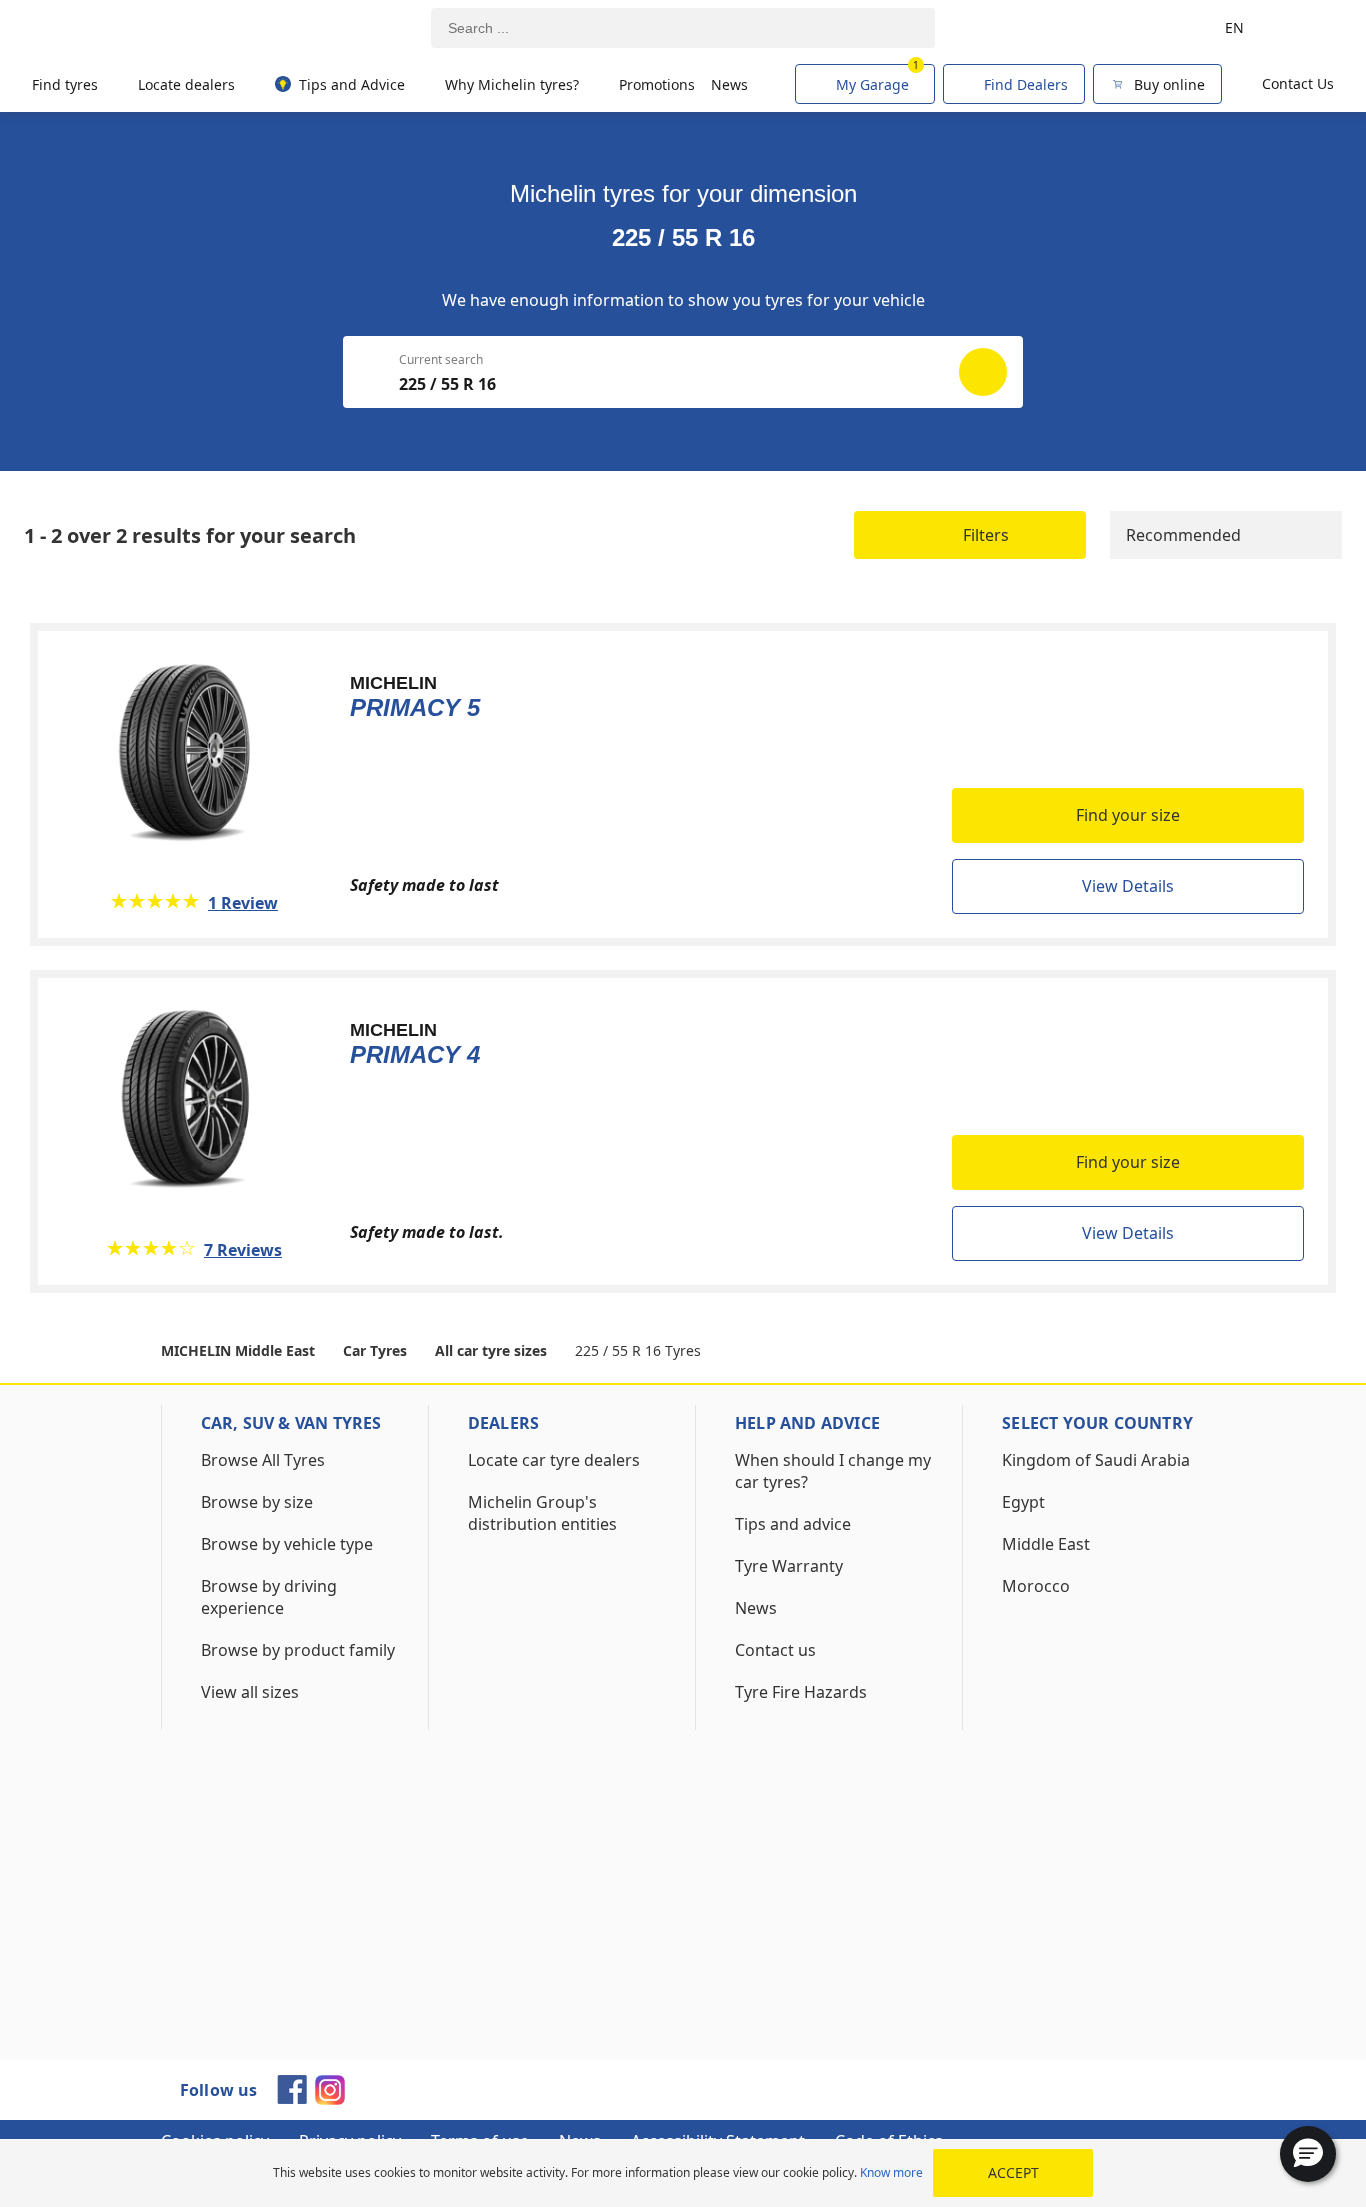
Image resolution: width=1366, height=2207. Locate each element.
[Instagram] (330, 2099)
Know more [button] (891, 2172)
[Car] (1306, 28)
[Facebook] (292, 2098)
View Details (1128, 886)
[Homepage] (122, 28)
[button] (1308, 2154)
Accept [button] (1013, 2172)
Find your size (1128, 815)
